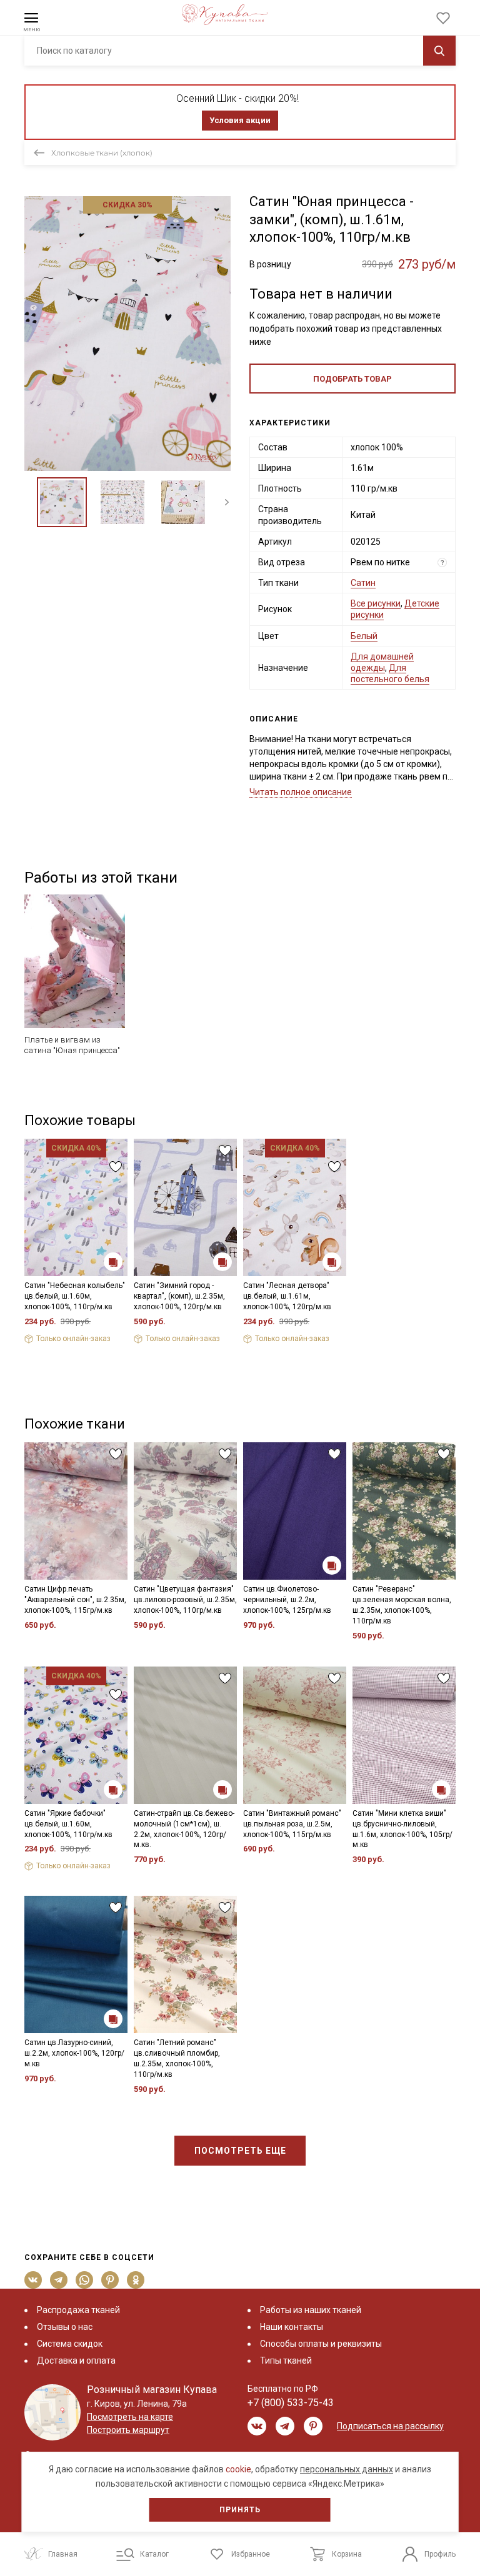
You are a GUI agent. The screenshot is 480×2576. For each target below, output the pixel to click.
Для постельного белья (390, 673)
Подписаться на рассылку (390, 2426)
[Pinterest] (110, 2280)
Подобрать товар (352, 379)
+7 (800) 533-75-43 (291, 2403)
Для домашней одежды (382, 662)
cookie (238, 2469)
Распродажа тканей (78, 2310)
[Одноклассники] (136, 2280)
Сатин (363, 583)
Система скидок (70, 2344)
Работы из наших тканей (311, 2310)
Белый (364, 636)
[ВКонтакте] (33, 2280)
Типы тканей (286, 2361)
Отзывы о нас (65, 2327)
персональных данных (347, 2469)
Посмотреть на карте (130, 2417)
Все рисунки (376, 603)
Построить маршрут (128, 2430)
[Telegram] (59, 2280)
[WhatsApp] (85, 2280)
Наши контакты (292, 2327)
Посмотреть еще (240, 2151)
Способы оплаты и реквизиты (321, 2344)
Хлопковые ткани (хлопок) (102, 153)
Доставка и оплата (76, 2361)
